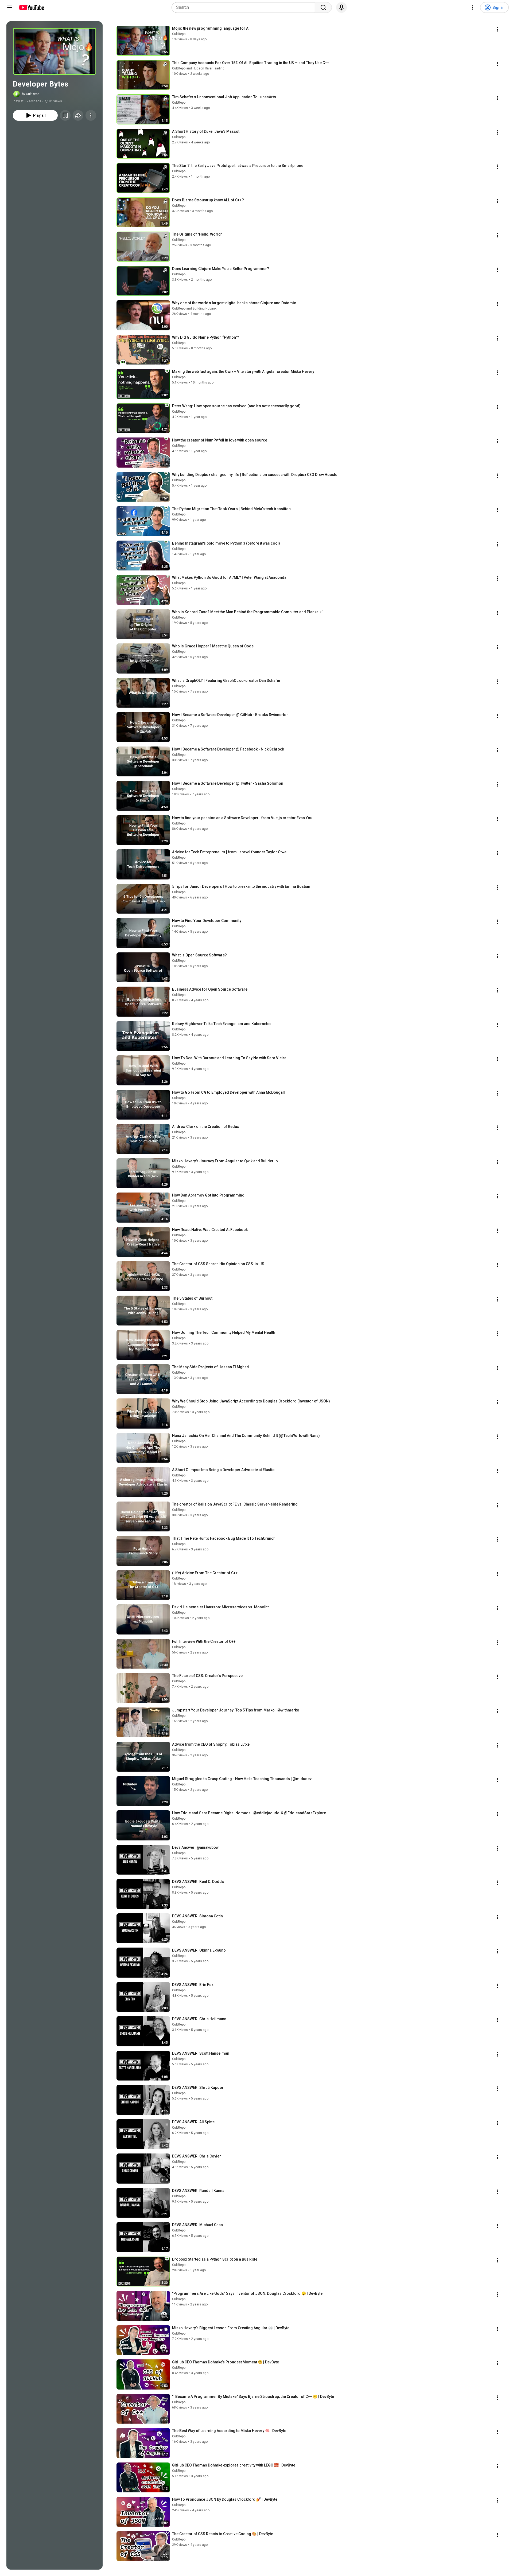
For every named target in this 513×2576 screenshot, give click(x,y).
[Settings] (473, 7)
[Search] (323, 7)
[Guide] (10, 7)
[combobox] (245, 7)
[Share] (78, 115)
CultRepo (179, 34)
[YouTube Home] (31, 7)
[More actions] (91, 115)
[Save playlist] (65, 115)
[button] (55, 51)
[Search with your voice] (341, 7)
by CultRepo (31, 94)
